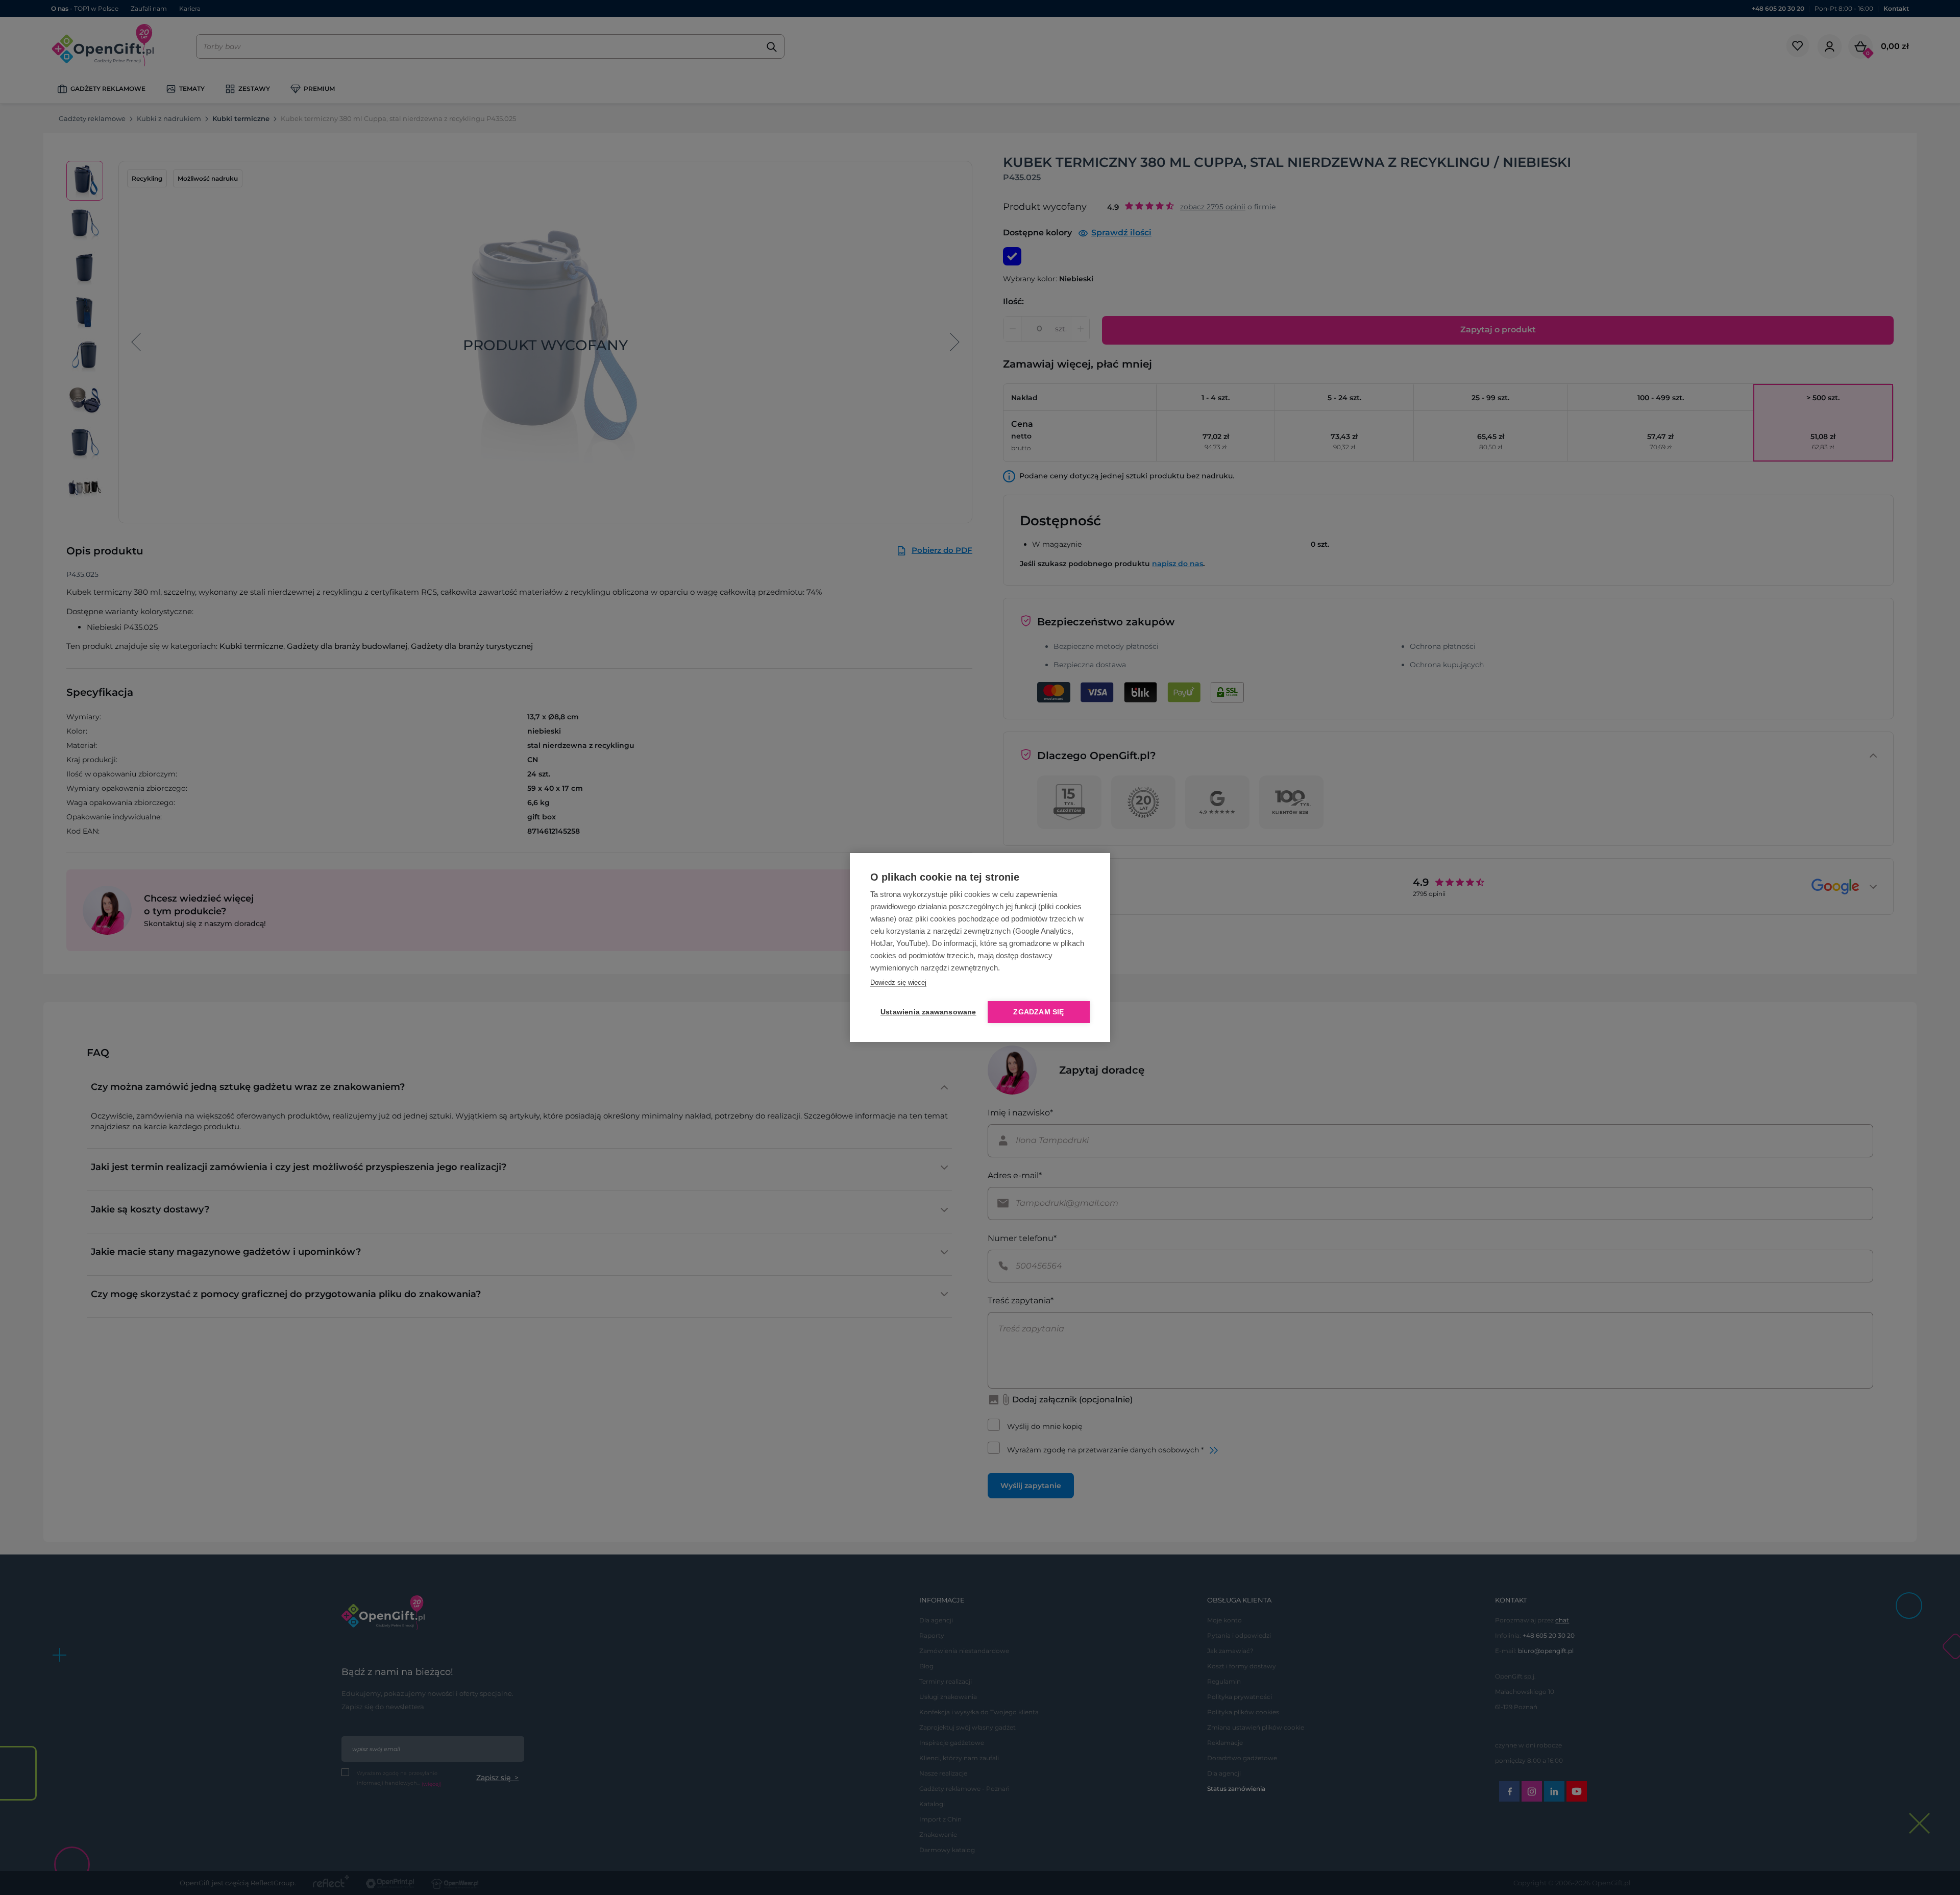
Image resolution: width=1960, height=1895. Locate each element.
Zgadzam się (1038, 1012)
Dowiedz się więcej (898, 982)
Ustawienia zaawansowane (926, 1012)
